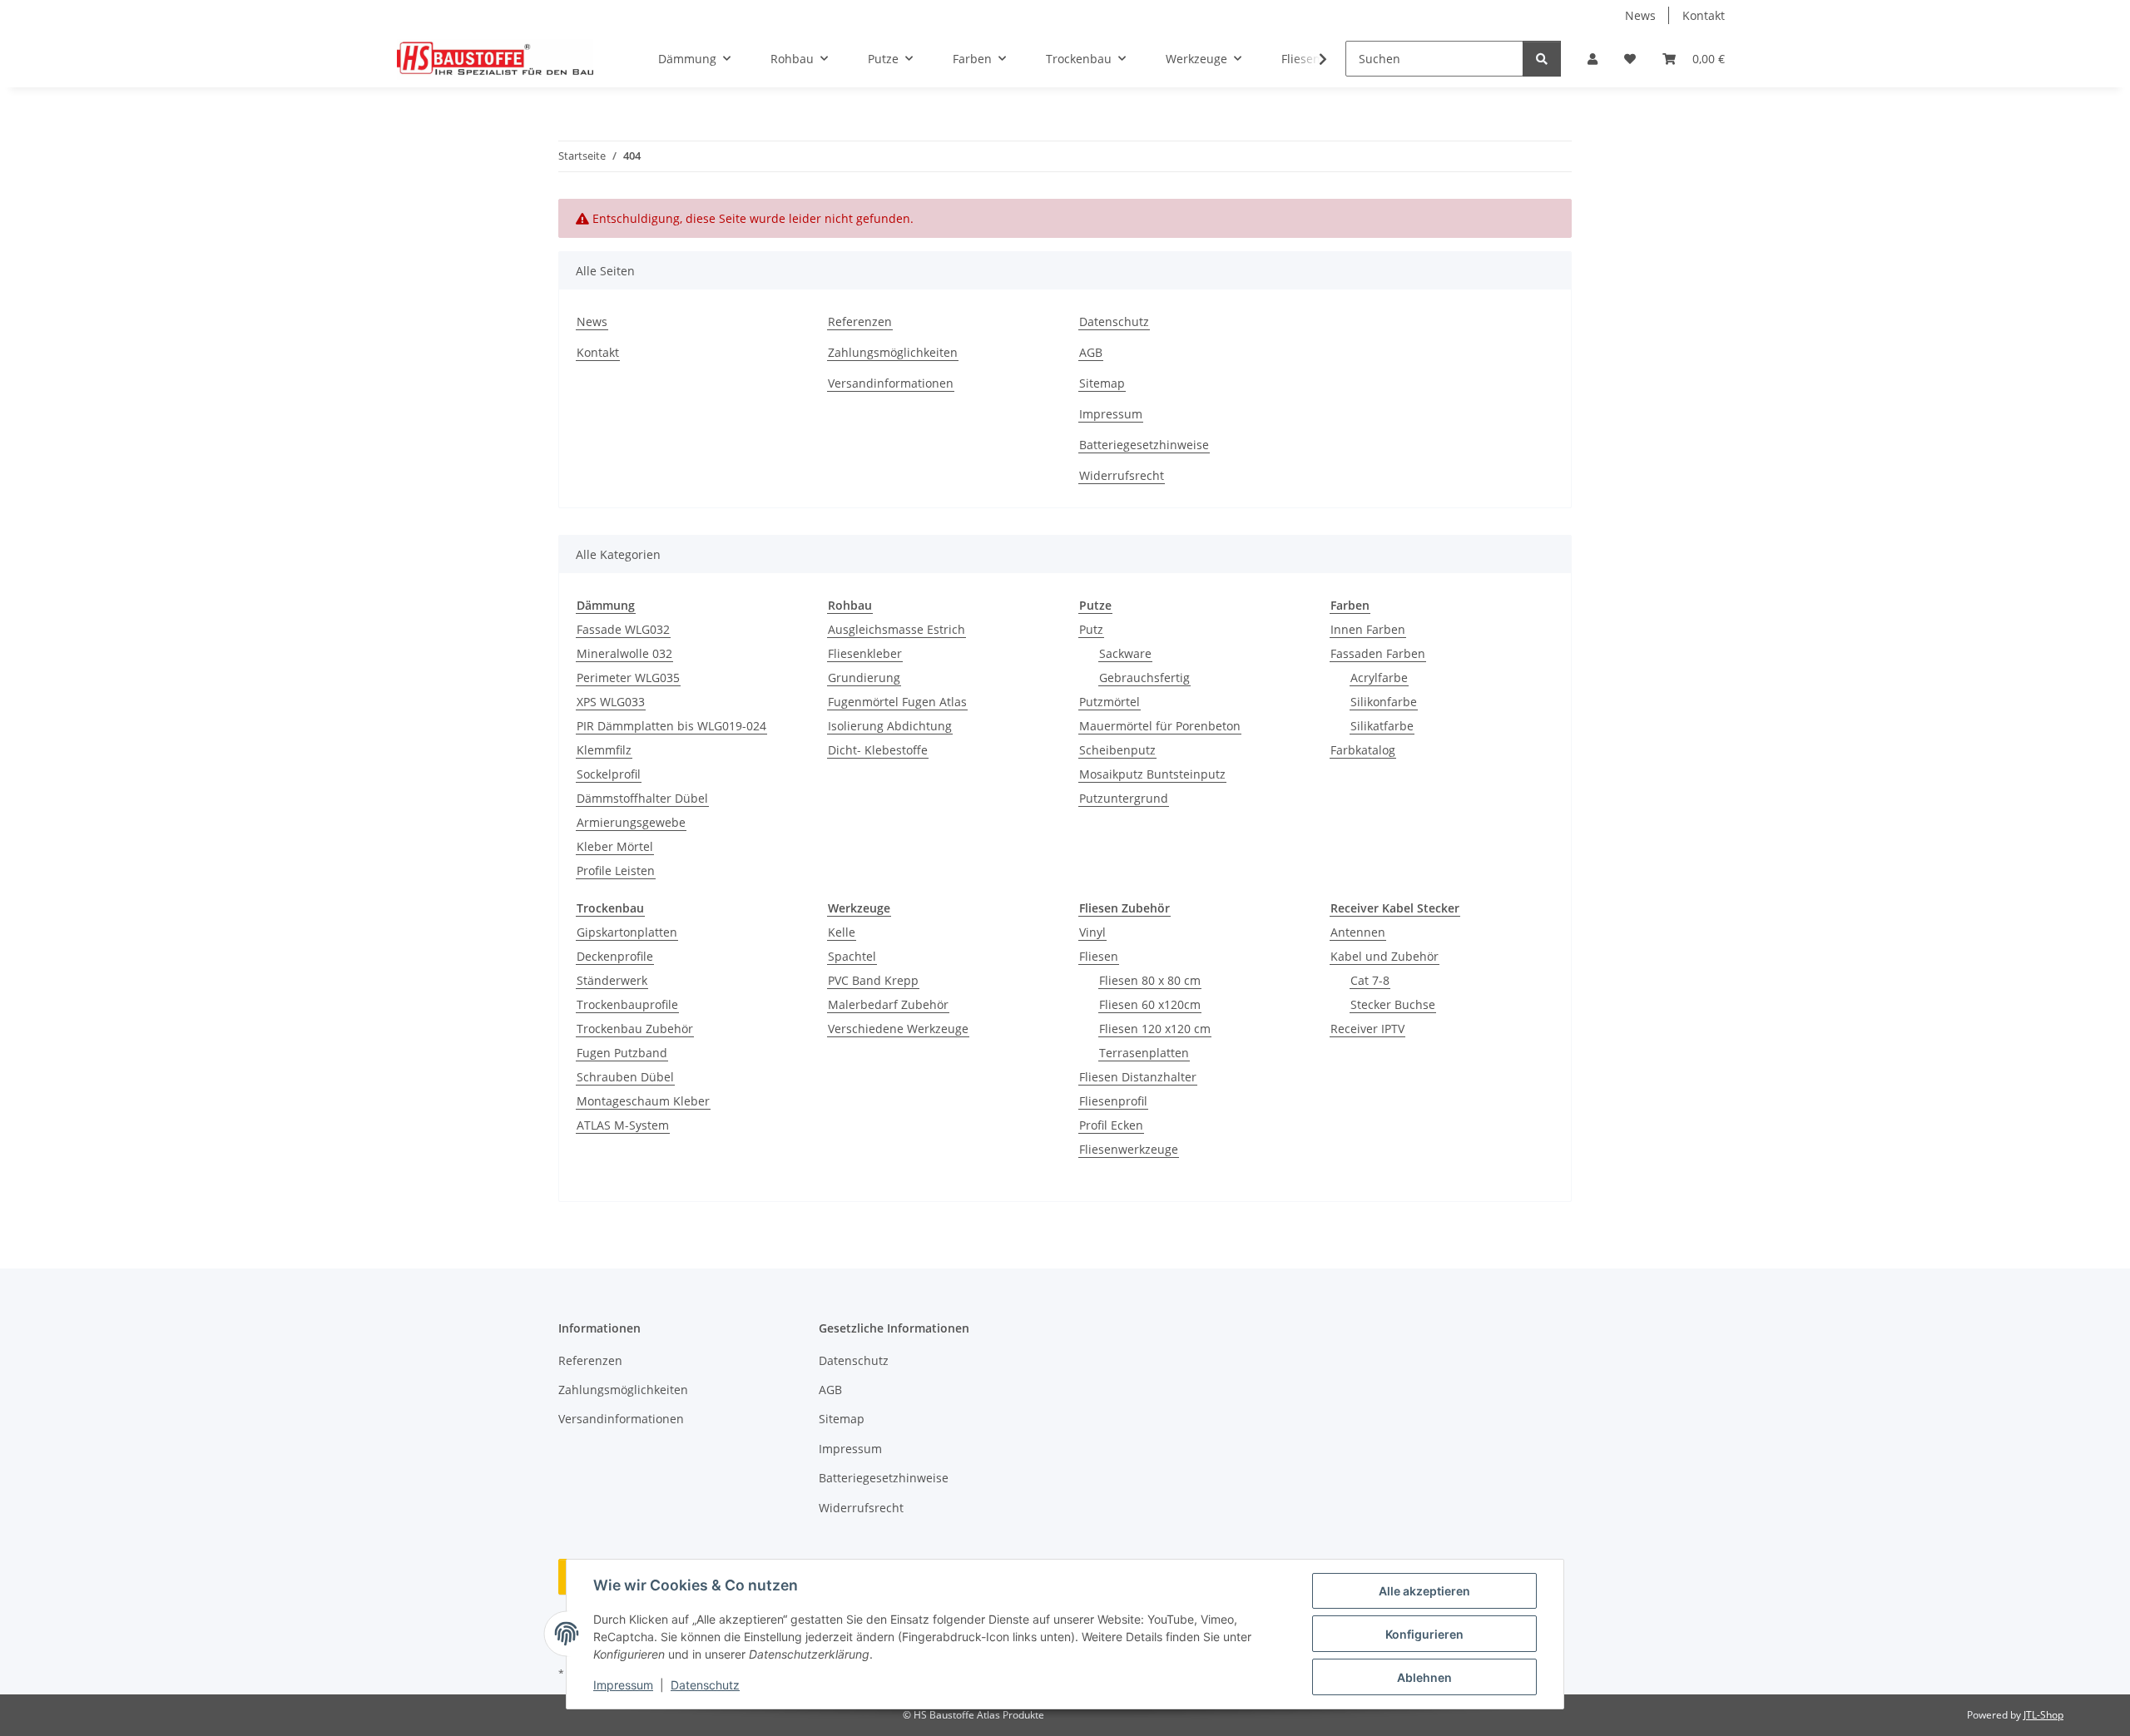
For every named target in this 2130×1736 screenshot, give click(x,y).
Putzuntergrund (1124, 798)
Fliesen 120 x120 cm (1155, 1029)
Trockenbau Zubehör (635, 1029)
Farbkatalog (1363, 750)
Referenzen (860, 321)
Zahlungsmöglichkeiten (893, 352)
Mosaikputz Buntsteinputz (1152, 774)
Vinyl (1092, 932)
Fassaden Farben (1378, 653)
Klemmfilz (604, 750)
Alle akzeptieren (1424, 1591)
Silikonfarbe (1384, 702)
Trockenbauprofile (627, 1004)
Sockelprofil (609, 774)
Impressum (623, 1685)
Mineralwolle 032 (624, 653)
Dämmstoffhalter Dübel (642, 798)
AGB (1091, 352)
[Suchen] (1542, 59)
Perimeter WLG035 (628, 678)
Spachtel (852, 956)
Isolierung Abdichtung (890, 726)
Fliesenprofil (1113, 1101)
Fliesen (1099, 956)
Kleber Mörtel (615, 846)
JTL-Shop (2043, 1715)
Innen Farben (1368, 629)
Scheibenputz (1117, 750)
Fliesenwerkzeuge (1129, 1149)
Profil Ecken (1111, 1125)
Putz (1091, 629)
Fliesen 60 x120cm (1150, 1004)
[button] (1593, 59)
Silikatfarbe (1382, 726)
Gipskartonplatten (627, 932)
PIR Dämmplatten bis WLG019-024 (671, 726)
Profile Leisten (616, 870)
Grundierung (864, 678)
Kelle (842, 932)
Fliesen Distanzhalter (1138, 1077)
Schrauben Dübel (625, 1077)
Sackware (1125, 653)
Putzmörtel (1110, 702)
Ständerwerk (612, 980)
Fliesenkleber (865, 653)
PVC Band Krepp (873, 980)
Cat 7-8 (1370, 980)
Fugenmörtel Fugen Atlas (897, 702)
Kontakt (1704, 15)
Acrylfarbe (1379, 678)
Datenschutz (705, 1685)
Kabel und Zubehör (1384, 956)
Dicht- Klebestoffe (878, 750)
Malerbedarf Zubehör (888, 1004)
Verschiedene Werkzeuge (898, 1029)
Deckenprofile (615, 956)
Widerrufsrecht (1122, 475)
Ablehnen (1424, 1677)
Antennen (1358, 932)
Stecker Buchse (1393, 1004)
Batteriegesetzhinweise (1144, 445)
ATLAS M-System (623, 1125)
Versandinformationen (891, 383)
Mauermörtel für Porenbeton (1160, 726)
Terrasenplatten (1144, 1053)
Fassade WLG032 (623, 629)
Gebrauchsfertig (1144, 678)
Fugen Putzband (622, 1053)
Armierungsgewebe (631, 822)
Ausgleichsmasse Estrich (897, 629)
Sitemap (1102, 383)
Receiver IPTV (1367, 1029)
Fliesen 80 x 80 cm (1150, 980)
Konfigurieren (1424, 1634)
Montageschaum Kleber (643, 1101)
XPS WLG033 (611, 702)
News (1640, 15)
